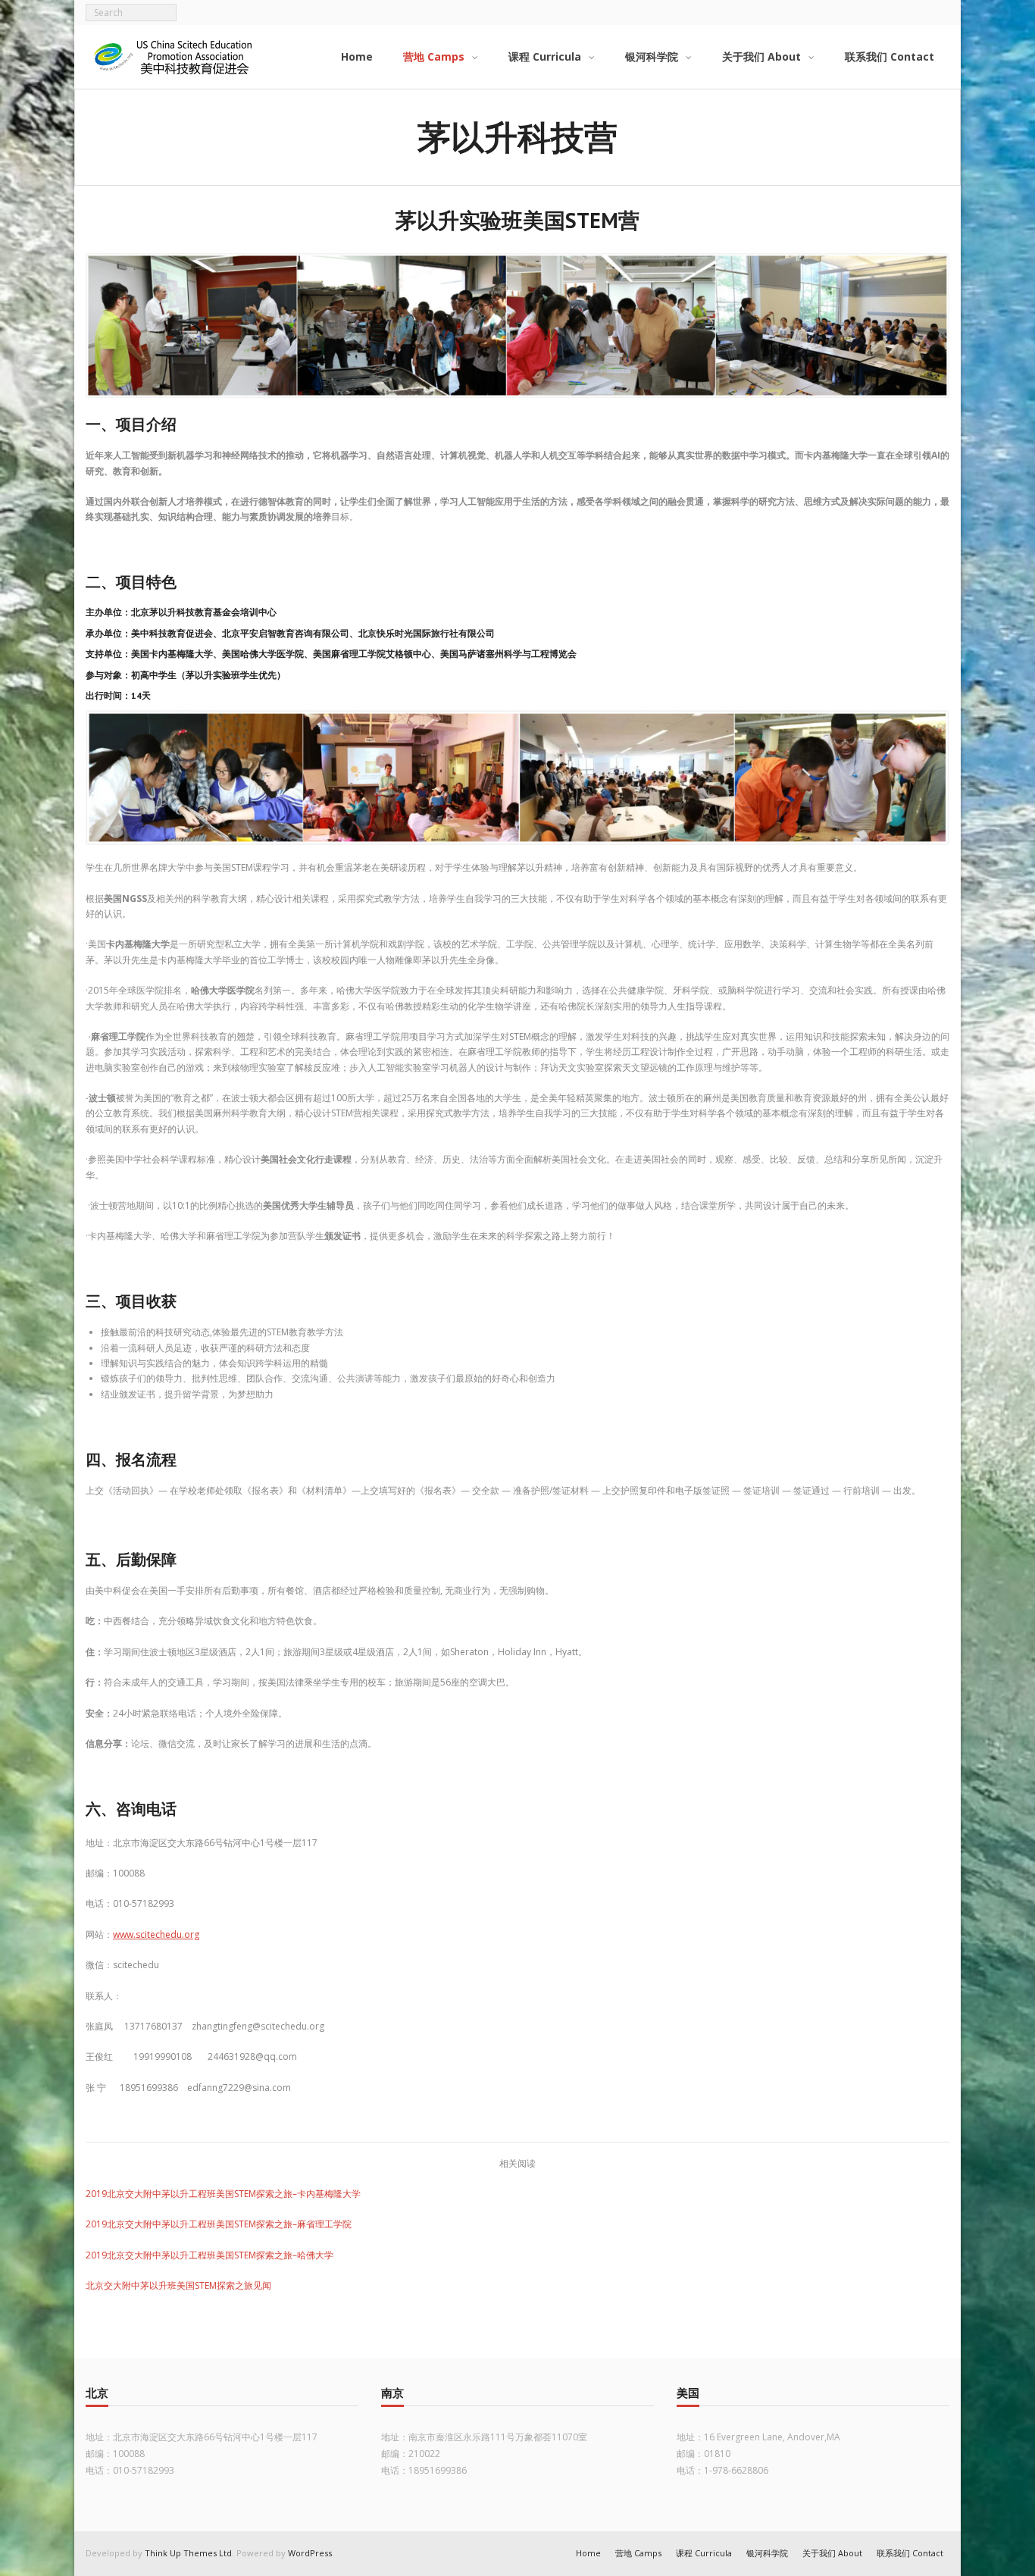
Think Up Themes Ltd (188, 2553)
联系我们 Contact (910, 2553)
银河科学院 (767, 2553)
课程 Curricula (704, 2553)
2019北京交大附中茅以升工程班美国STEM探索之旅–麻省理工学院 (219, 2224)
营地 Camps (638, 2553)
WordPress (310, 2553)
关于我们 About (832, 2553)
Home (588, 2553)
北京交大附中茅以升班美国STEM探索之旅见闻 (178, 2285)
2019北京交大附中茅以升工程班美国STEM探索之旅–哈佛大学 (210, 2255)
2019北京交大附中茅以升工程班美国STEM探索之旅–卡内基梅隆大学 (223, 2194)
